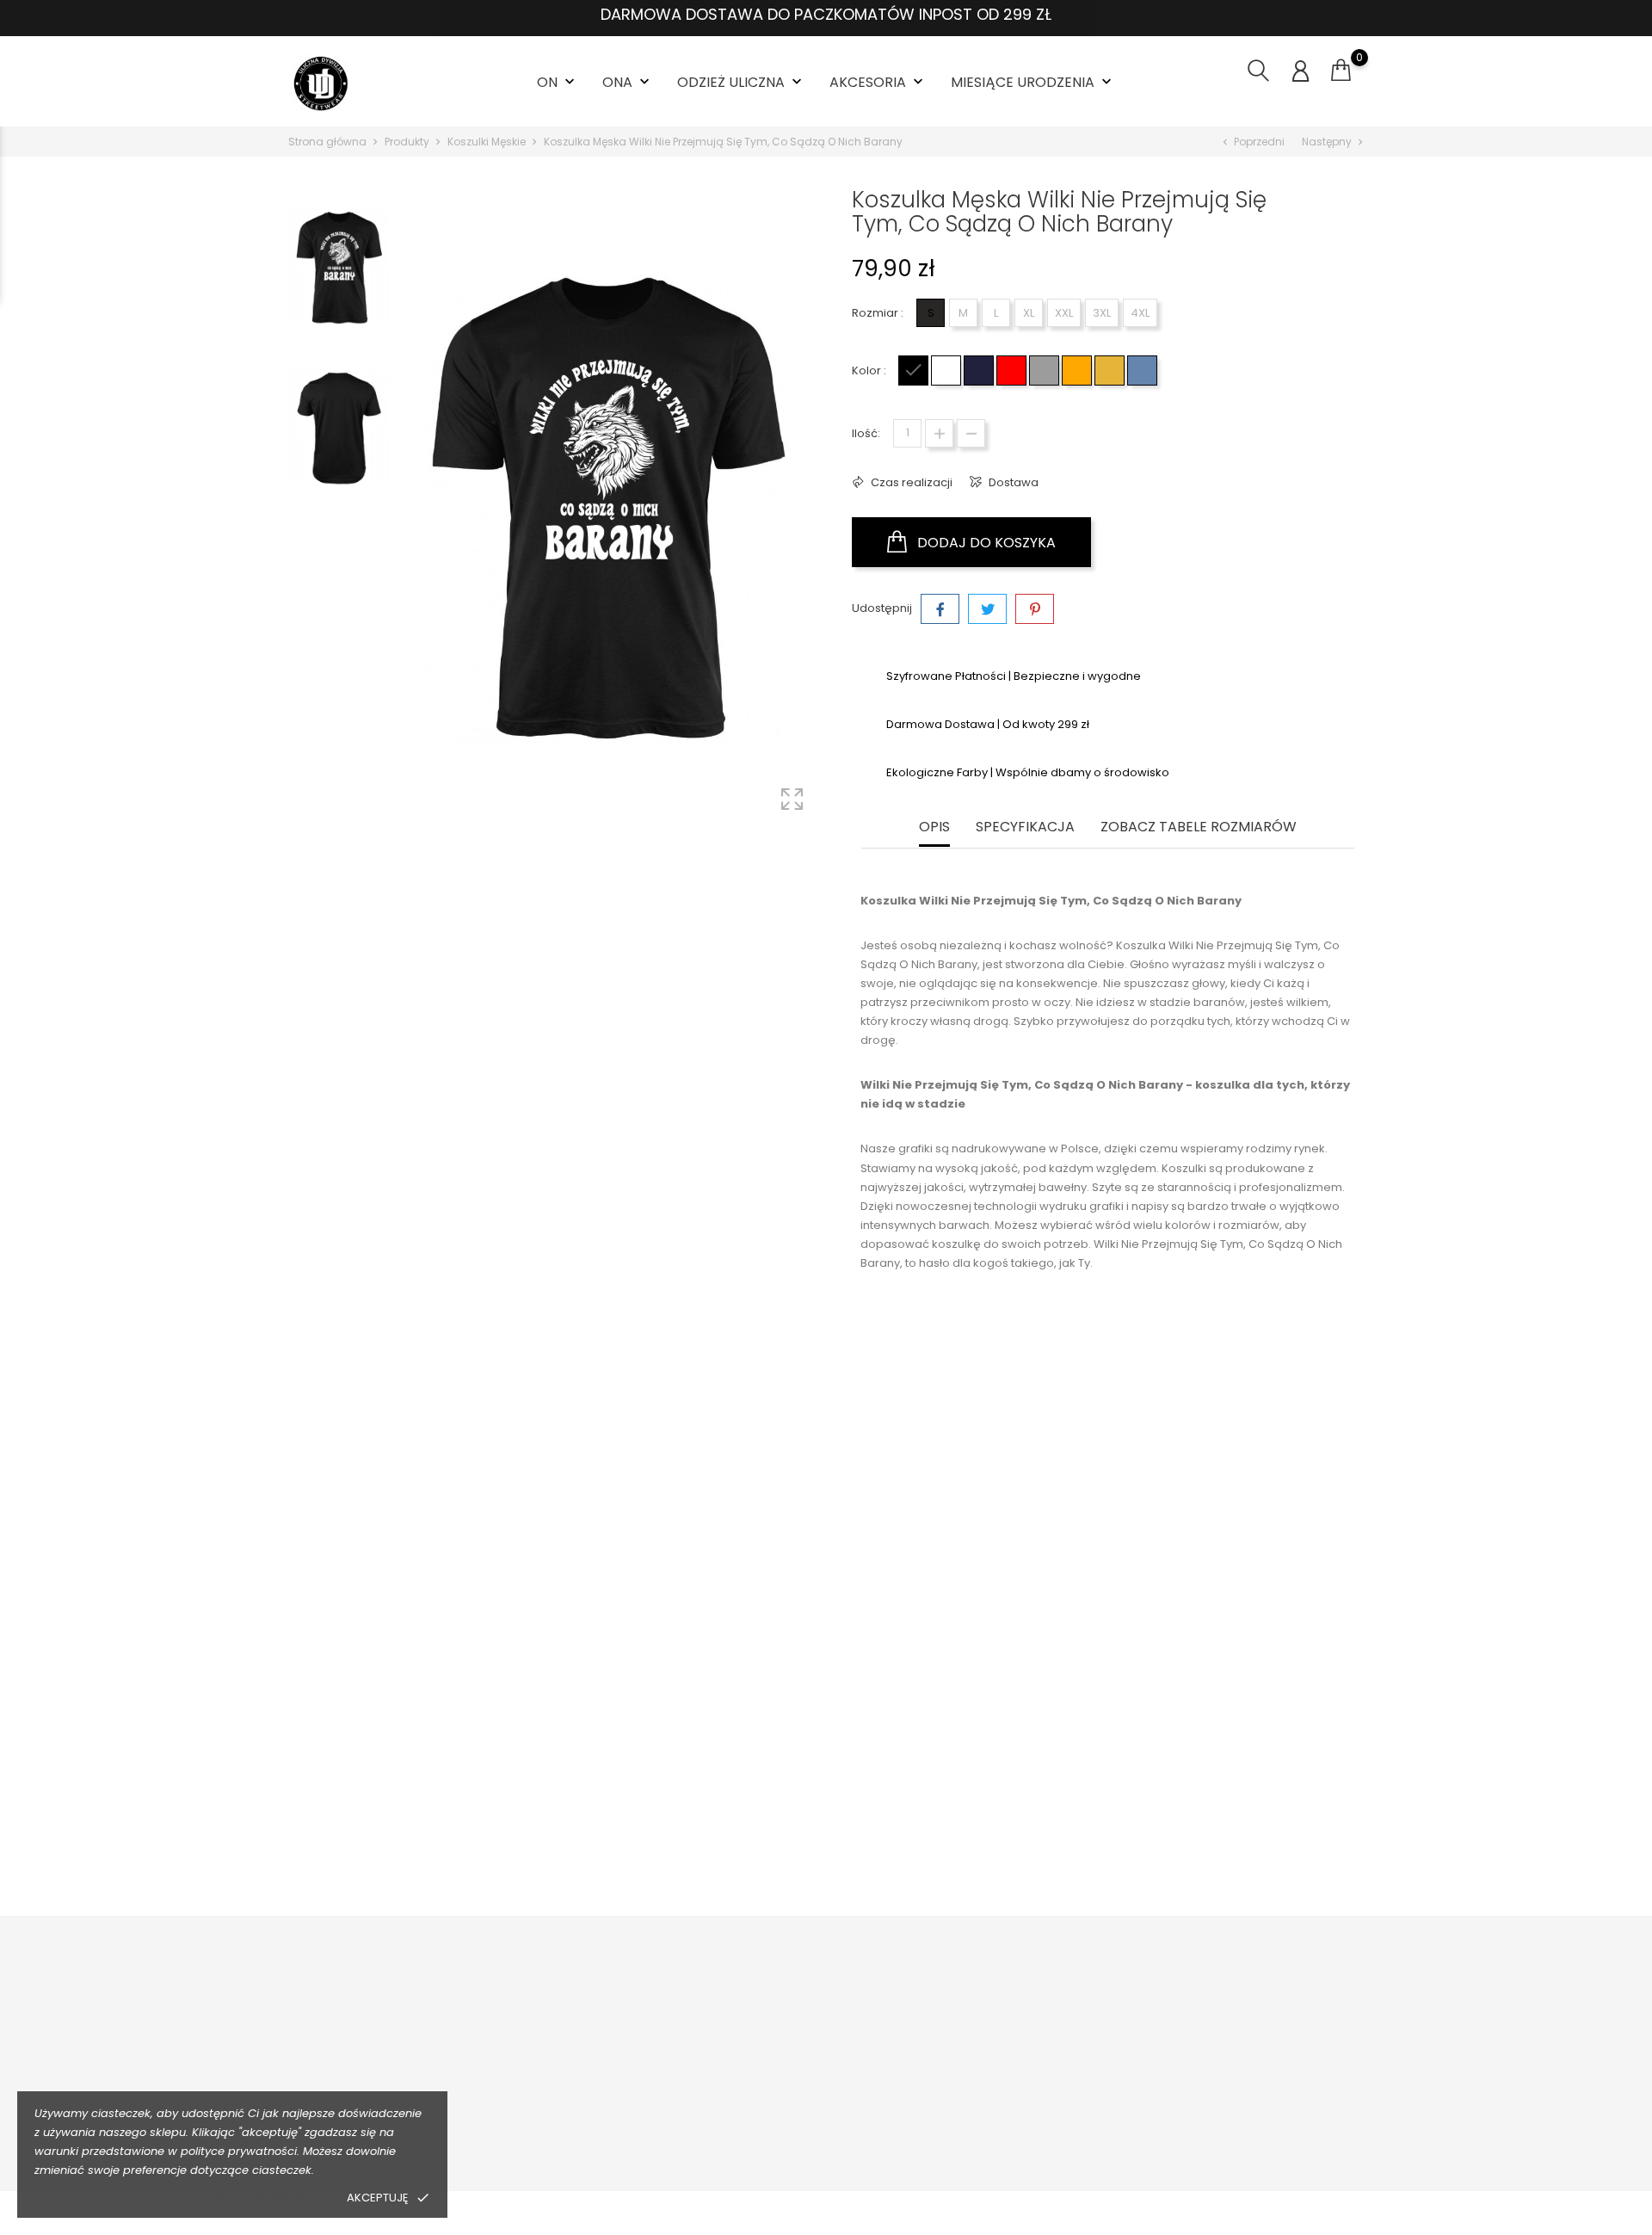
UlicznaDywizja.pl (1034, 2104)
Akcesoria (878, 82)
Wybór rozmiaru (607, 2077)
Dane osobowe (1242, 2024)
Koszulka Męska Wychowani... (429, 1792)
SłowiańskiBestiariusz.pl (1052, 2077)
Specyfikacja (1025, 827)
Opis (934, 827)
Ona (628, 82)
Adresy (1218, 2122)
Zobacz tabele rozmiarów (1199, 827)
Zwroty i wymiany (610, 2050)
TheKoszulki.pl (1025, 2024)
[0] (1341, 71)
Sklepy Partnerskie (825, 2104)
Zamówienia (1234, 2050)
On (558, 82)
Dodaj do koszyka (985, 543)
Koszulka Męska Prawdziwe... (693, 1792)
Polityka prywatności (262, 2198)
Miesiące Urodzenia (1033, 82)
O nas (790, 2024)
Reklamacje (595, 2104)
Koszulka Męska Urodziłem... (958, 1792)
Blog (786, 2130)
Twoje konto (1249, 1988)
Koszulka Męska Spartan (1223, 1792)
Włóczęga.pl (1021, 2050)
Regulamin (804, 2050)
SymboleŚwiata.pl (1036, 2130)
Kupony (1220, 2149)
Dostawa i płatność (615, 2024)
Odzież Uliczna (741, 82)
